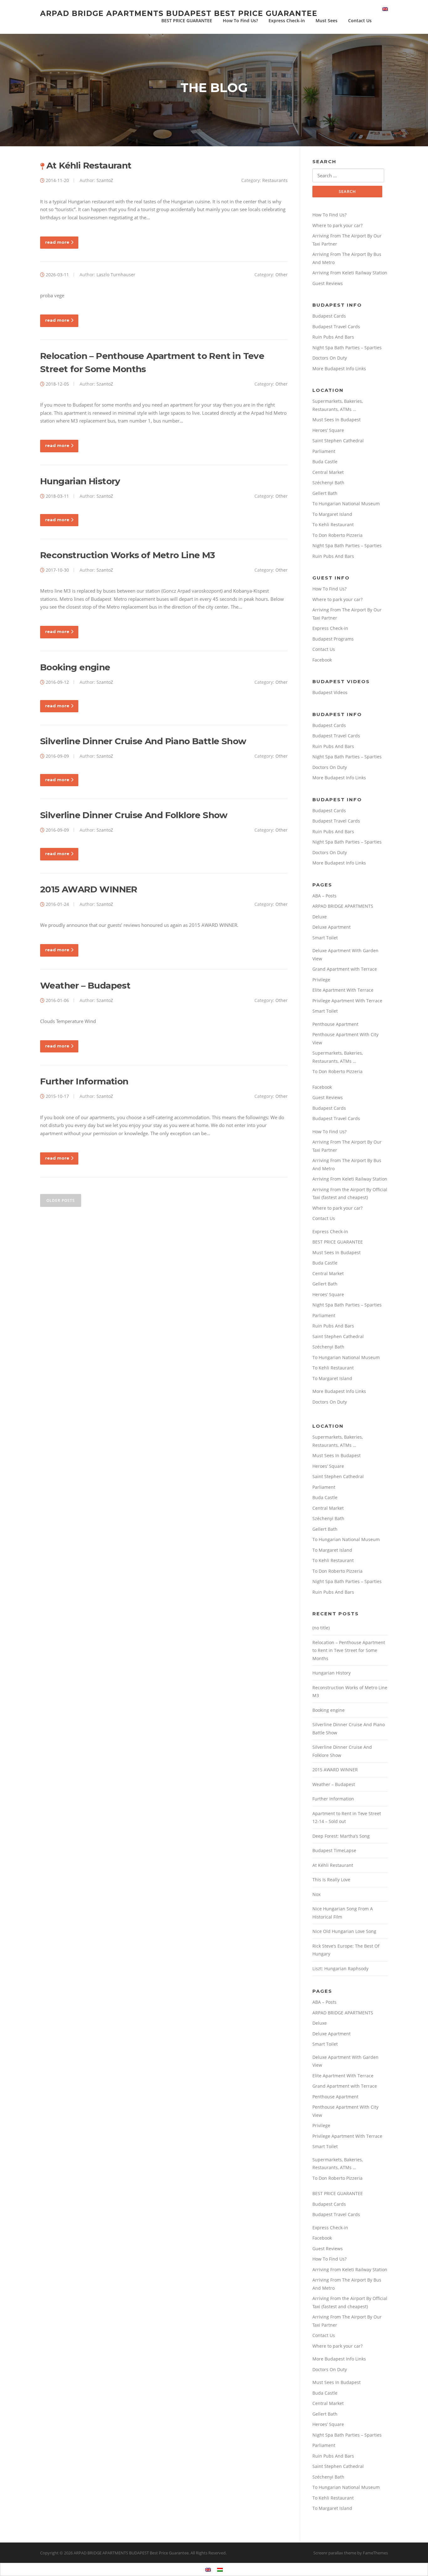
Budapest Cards (329, 316)
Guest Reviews (328, 283)
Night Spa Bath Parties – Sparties (347, 348)
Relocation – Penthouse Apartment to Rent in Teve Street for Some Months (349, 1650)
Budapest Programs (333, 639)
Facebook (322, 660)
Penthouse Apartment (335, 1024)
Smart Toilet (325, 938)
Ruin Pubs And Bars (333, 337)
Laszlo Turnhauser (116, 275)
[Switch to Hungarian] (220, 2569)
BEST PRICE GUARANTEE (187, 21)
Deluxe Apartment (331, 927)
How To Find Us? (240, 21)
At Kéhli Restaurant (89, 165)
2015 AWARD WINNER (89, 889)
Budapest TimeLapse (334, 1850)
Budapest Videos (330, 692)
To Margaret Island (332, 514)
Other (282, 275)
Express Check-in (287, 21)
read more (57, 242)
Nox (316, 1894)
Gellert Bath (325, 493)
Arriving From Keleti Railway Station (350, 273)
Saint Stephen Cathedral (338, 441)
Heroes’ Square (328, 430)
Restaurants (275, 180)
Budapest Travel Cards (336, 327)
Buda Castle (325, 462)
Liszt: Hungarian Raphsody (340, 1968)
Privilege (321, 980)
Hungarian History (80, 481)
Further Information (84, 1081)
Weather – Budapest (85, 985)
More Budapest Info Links (339, 369)
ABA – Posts (324, 896)
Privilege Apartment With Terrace (347, 1001)
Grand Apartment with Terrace (345, 969)
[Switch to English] (208, 2569)
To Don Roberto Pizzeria (337, 535)
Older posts (61, 1200)
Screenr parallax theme (335, 2553)
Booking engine (75, 667)
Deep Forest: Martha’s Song (341, 1836)
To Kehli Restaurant (333, 525)
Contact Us (360, 21)
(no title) (321, 1628)
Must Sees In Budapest (337, 420)
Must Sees (326, 21)
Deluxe (320, 917)
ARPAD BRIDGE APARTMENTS (343, 906)
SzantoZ (105, 180)
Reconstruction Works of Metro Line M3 (128, 555)
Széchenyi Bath (328, 483)
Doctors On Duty (330, 358)
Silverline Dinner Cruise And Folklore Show (134, 815)
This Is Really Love (331, 1880)
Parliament (324, 451)
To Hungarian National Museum (346, 504)
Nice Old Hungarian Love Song (344, 1931)
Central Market (328, 472)
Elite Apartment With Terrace (343, 990)
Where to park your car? (337, 225)
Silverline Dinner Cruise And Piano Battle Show (143, 741)
